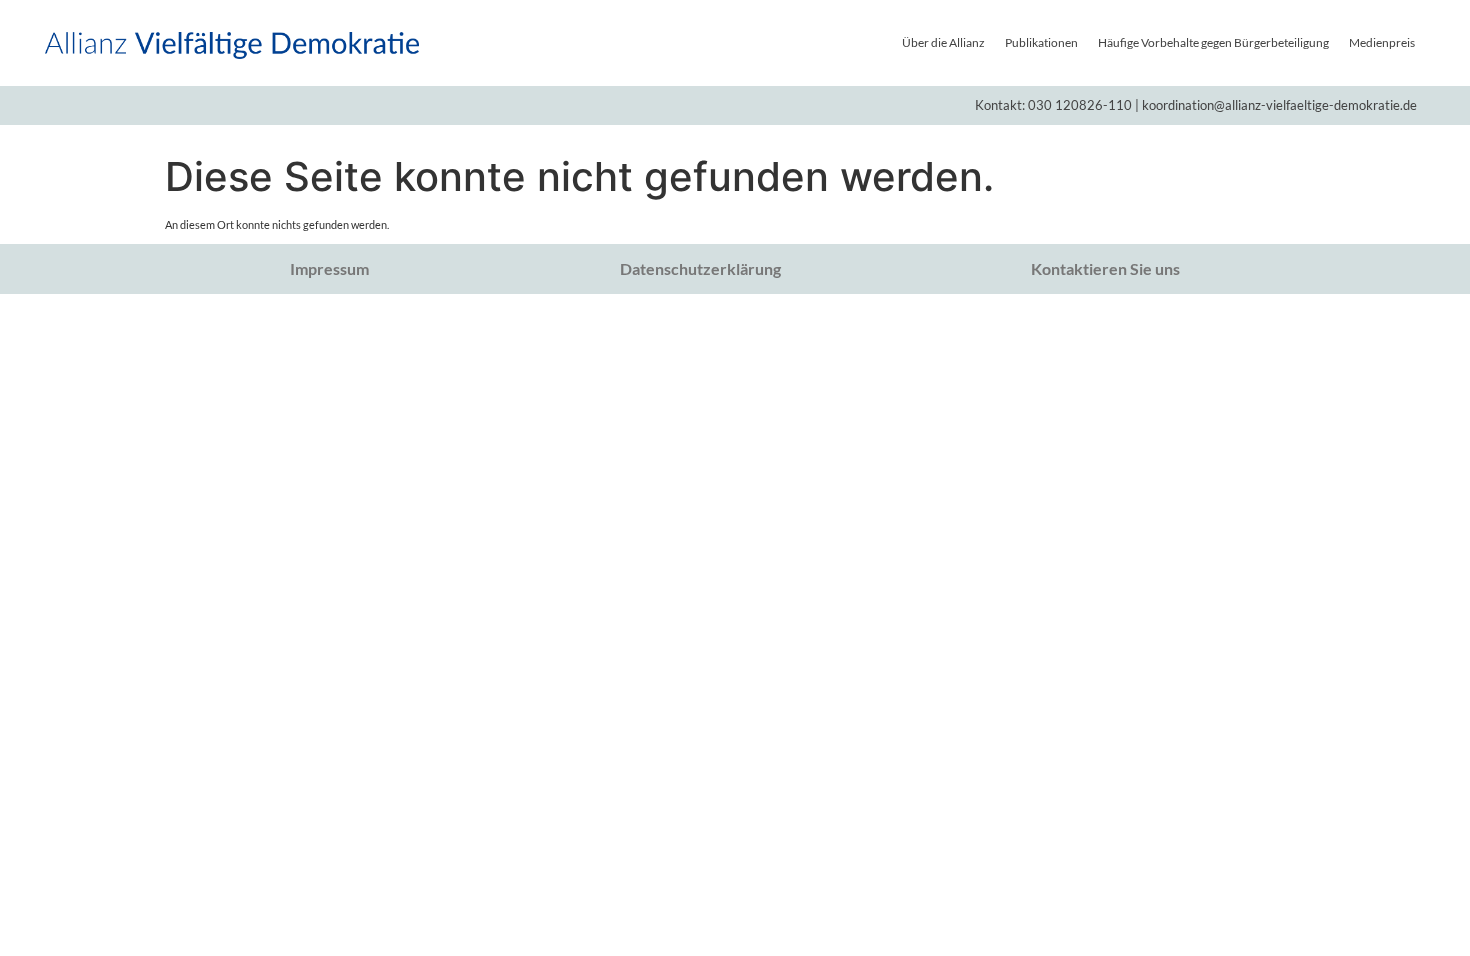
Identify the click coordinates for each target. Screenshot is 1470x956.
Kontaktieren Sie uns (1105, 268)
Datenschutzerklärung (700, 268)
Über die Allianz (943, 42)
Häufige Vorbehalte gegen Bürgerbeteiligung (1213, 42)
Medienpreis (1382, 42)
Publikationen (1041, 42)
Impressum (329, 268)
